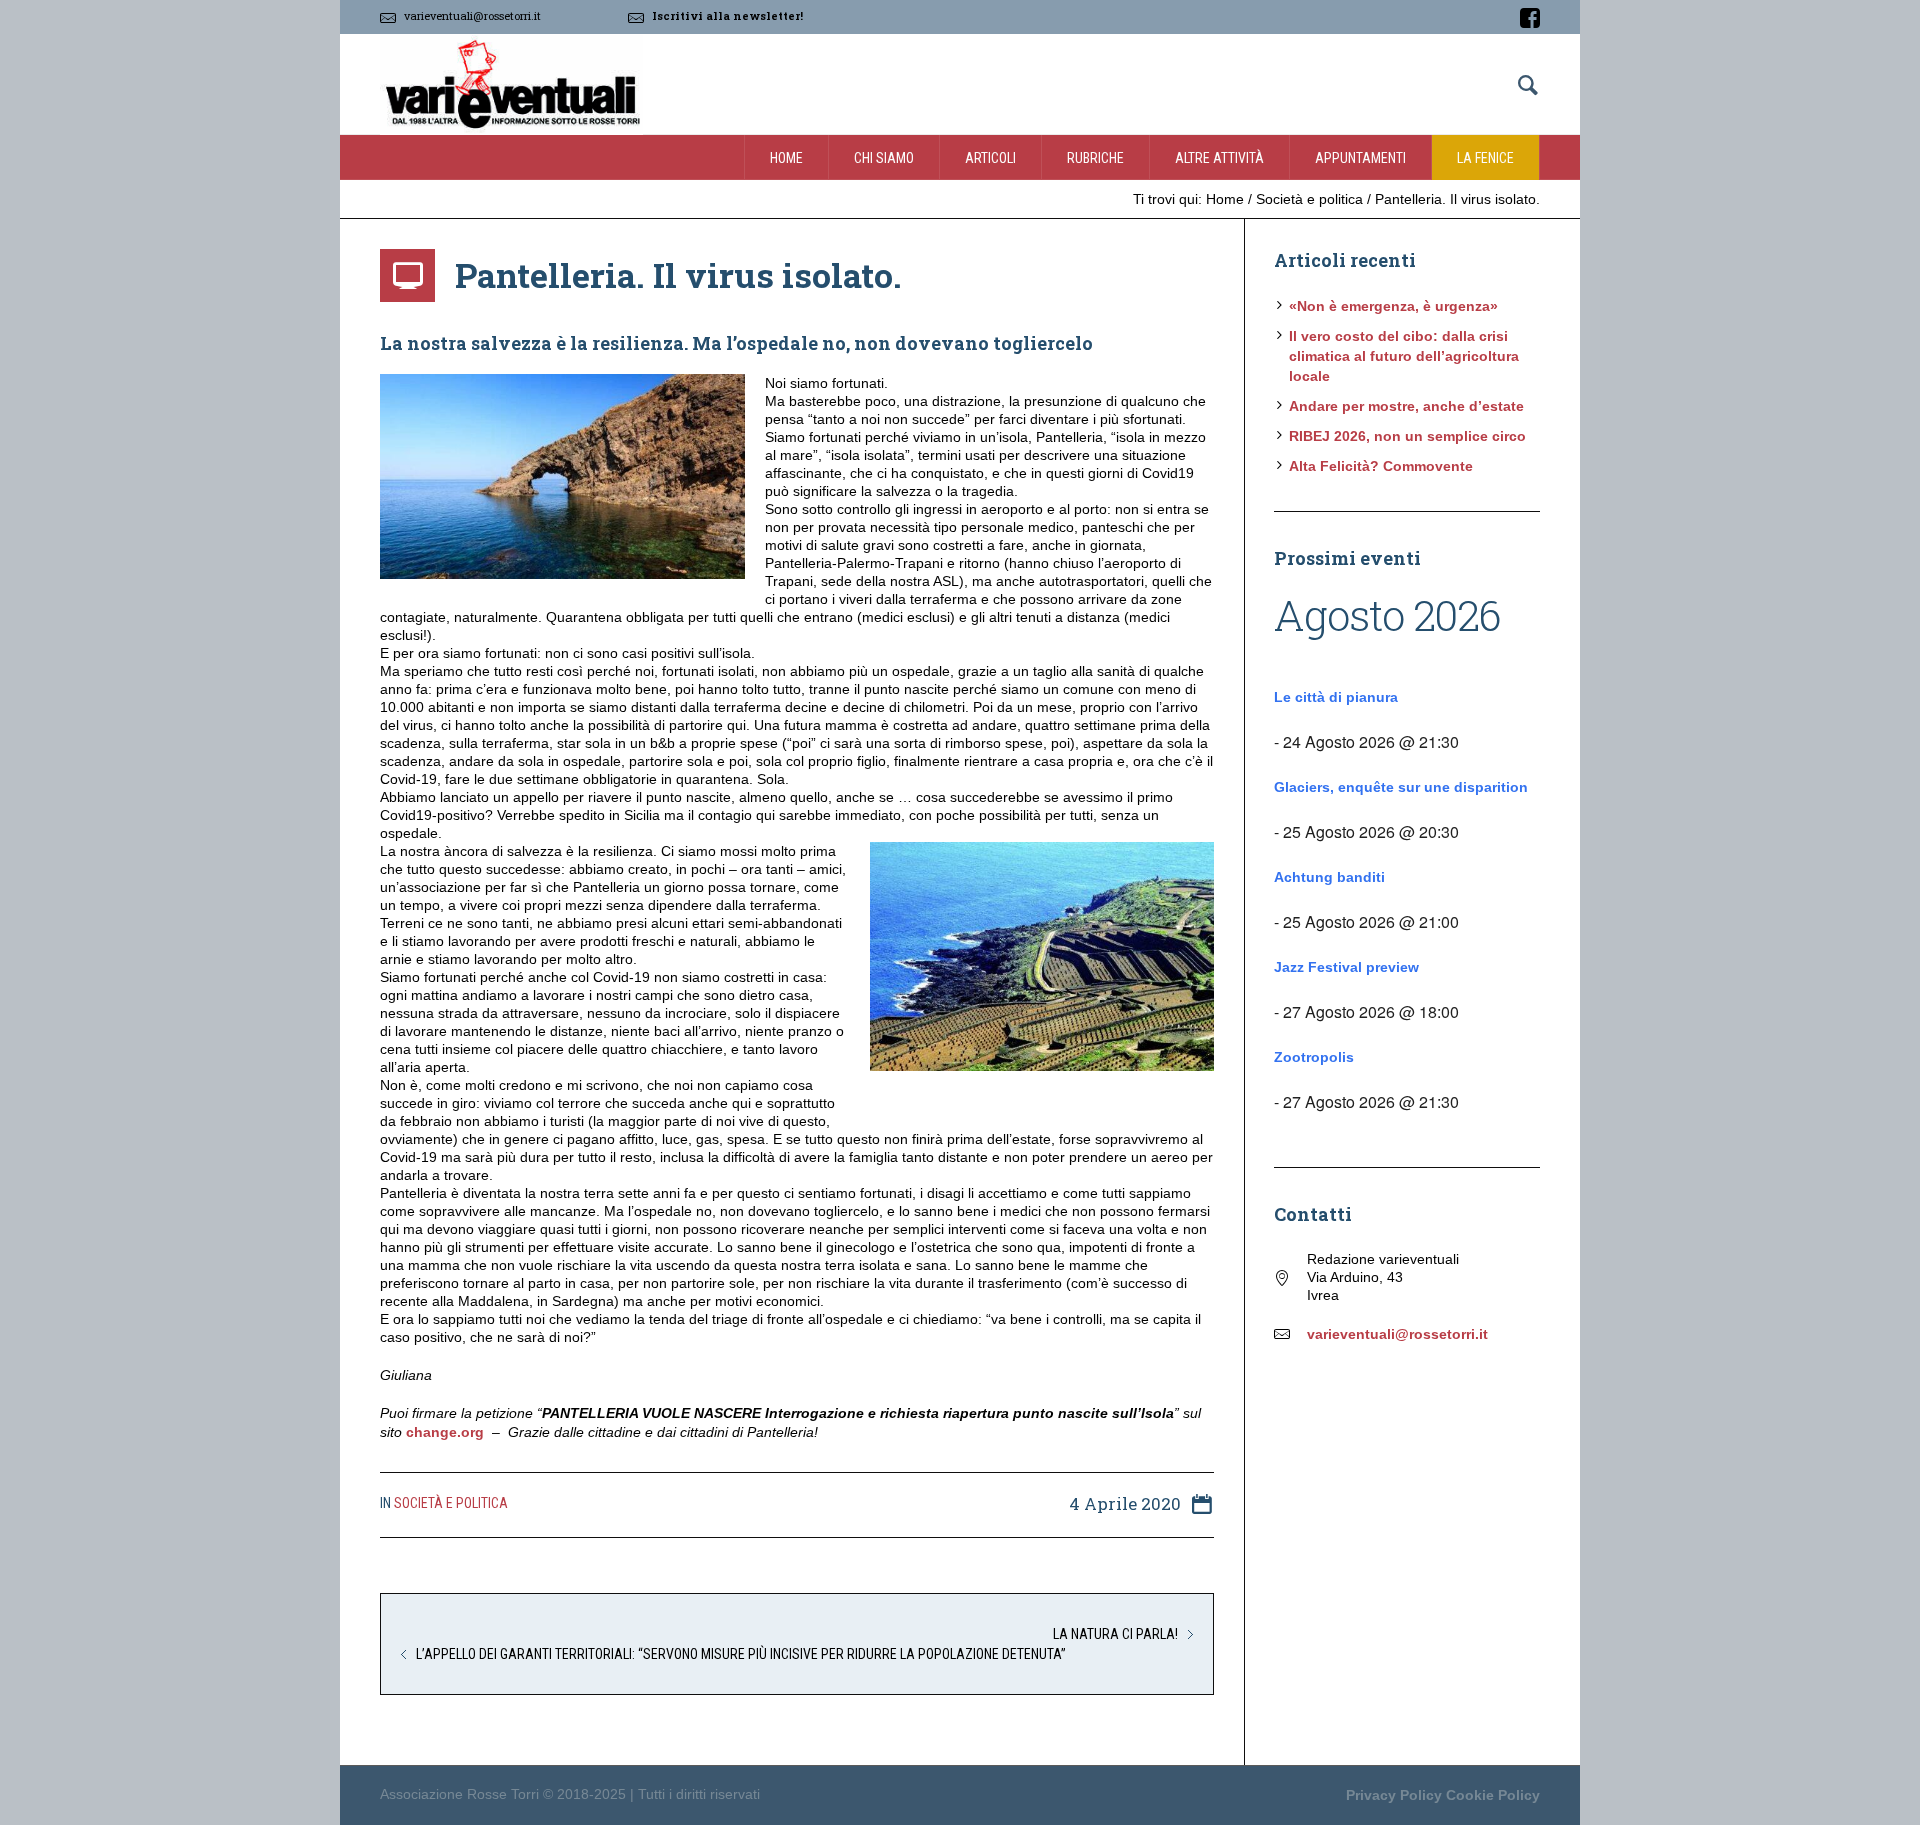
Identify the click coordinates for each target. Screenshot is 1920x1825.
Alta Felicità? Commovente (1381, 466)
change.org (445, 1432)
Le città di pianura (1336, 697)
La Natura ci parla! (1115, 1634)
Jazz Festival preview (1346, 967)
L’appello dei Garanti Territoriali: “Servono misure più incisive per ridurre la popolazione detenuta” (741, 1654)
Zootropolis (1314, 1057)
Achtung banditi (1329, 877)
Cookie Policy (1493, 1795)
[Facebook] (1530, 18)
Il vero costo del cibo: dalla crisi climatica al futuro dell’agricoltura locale (1404, 356)
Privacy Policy (1394, 1795)
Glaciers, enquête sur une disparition (1401, 787)
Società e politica (1309, 199)
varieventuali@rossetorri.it (472, 15)
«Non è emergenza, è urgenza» (1393, 306)
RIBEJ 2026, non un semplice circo (1407, 436)
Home (1225, 199)
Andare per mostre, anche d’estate (1406, 406)
